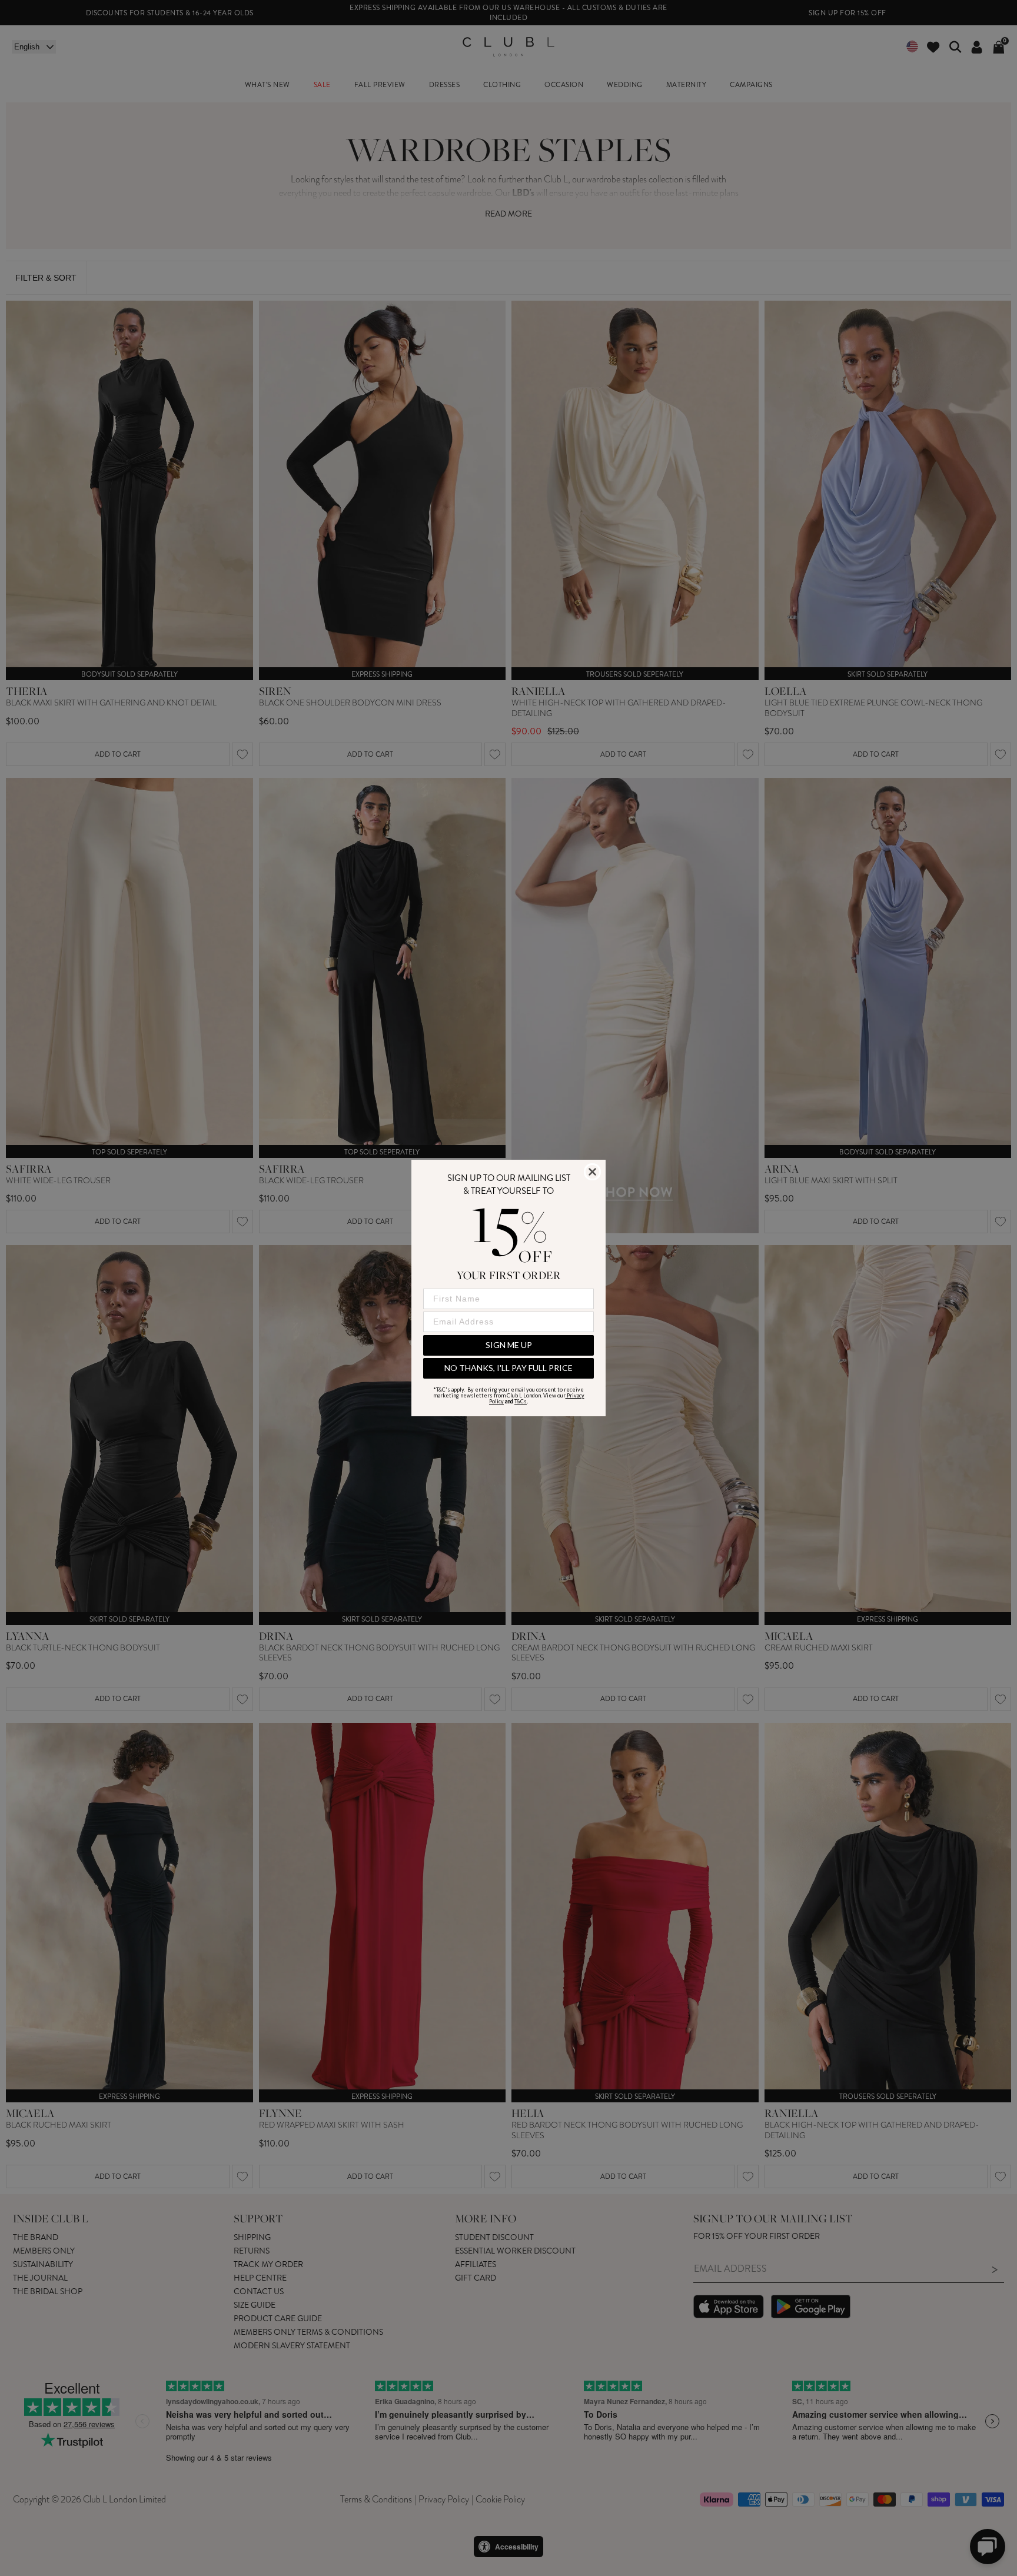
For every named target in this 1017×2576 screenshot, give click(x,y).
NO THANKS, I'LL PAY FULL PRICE (508, 1368)
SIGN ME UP (509, 1345)
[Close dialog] (592, 1172)
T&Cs (521, 1401)
